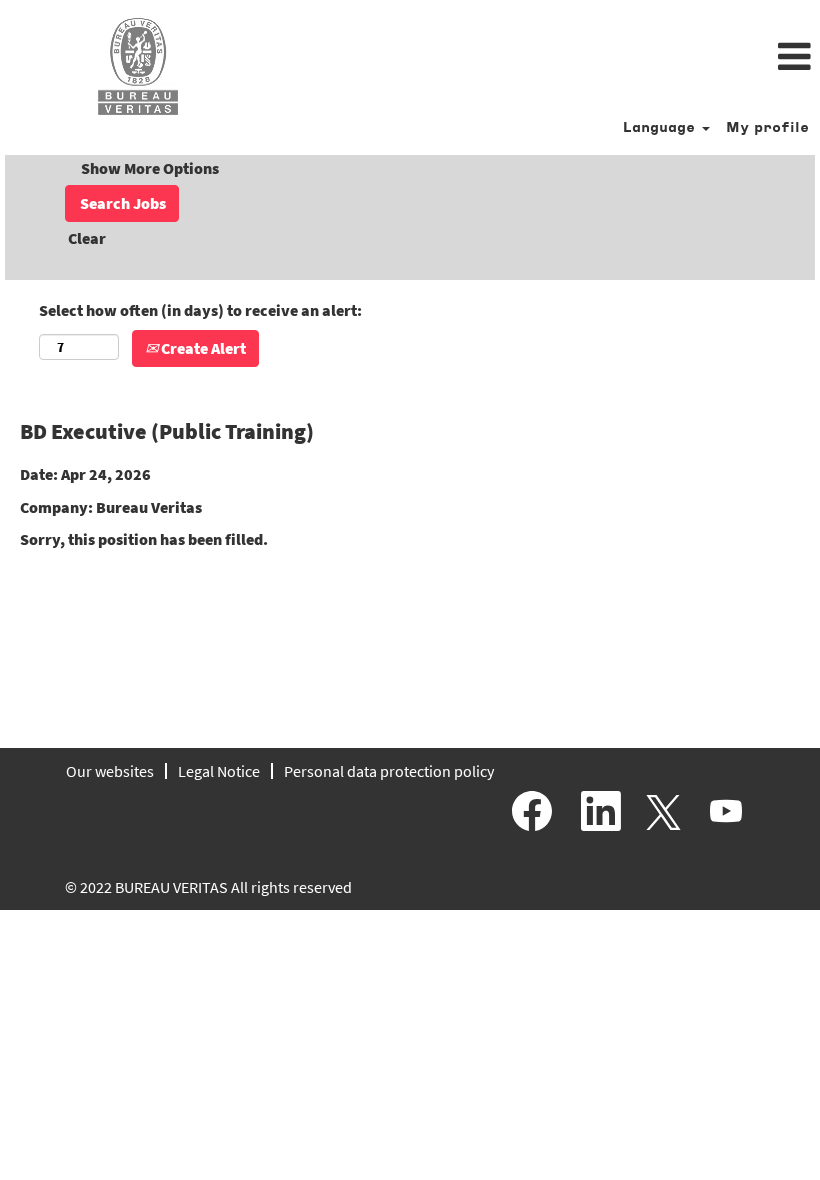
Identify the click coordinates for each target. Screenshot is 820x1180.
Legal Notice (219, 771)
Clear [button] (87, 238)
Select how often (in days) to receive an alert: (200, 310)
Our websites (110, 771)
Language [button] (661, 128)
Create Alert (202, 348)
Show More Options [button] (150, 168)
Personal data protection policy (389, 771)
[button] (546, 58)
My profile (767, 128)
